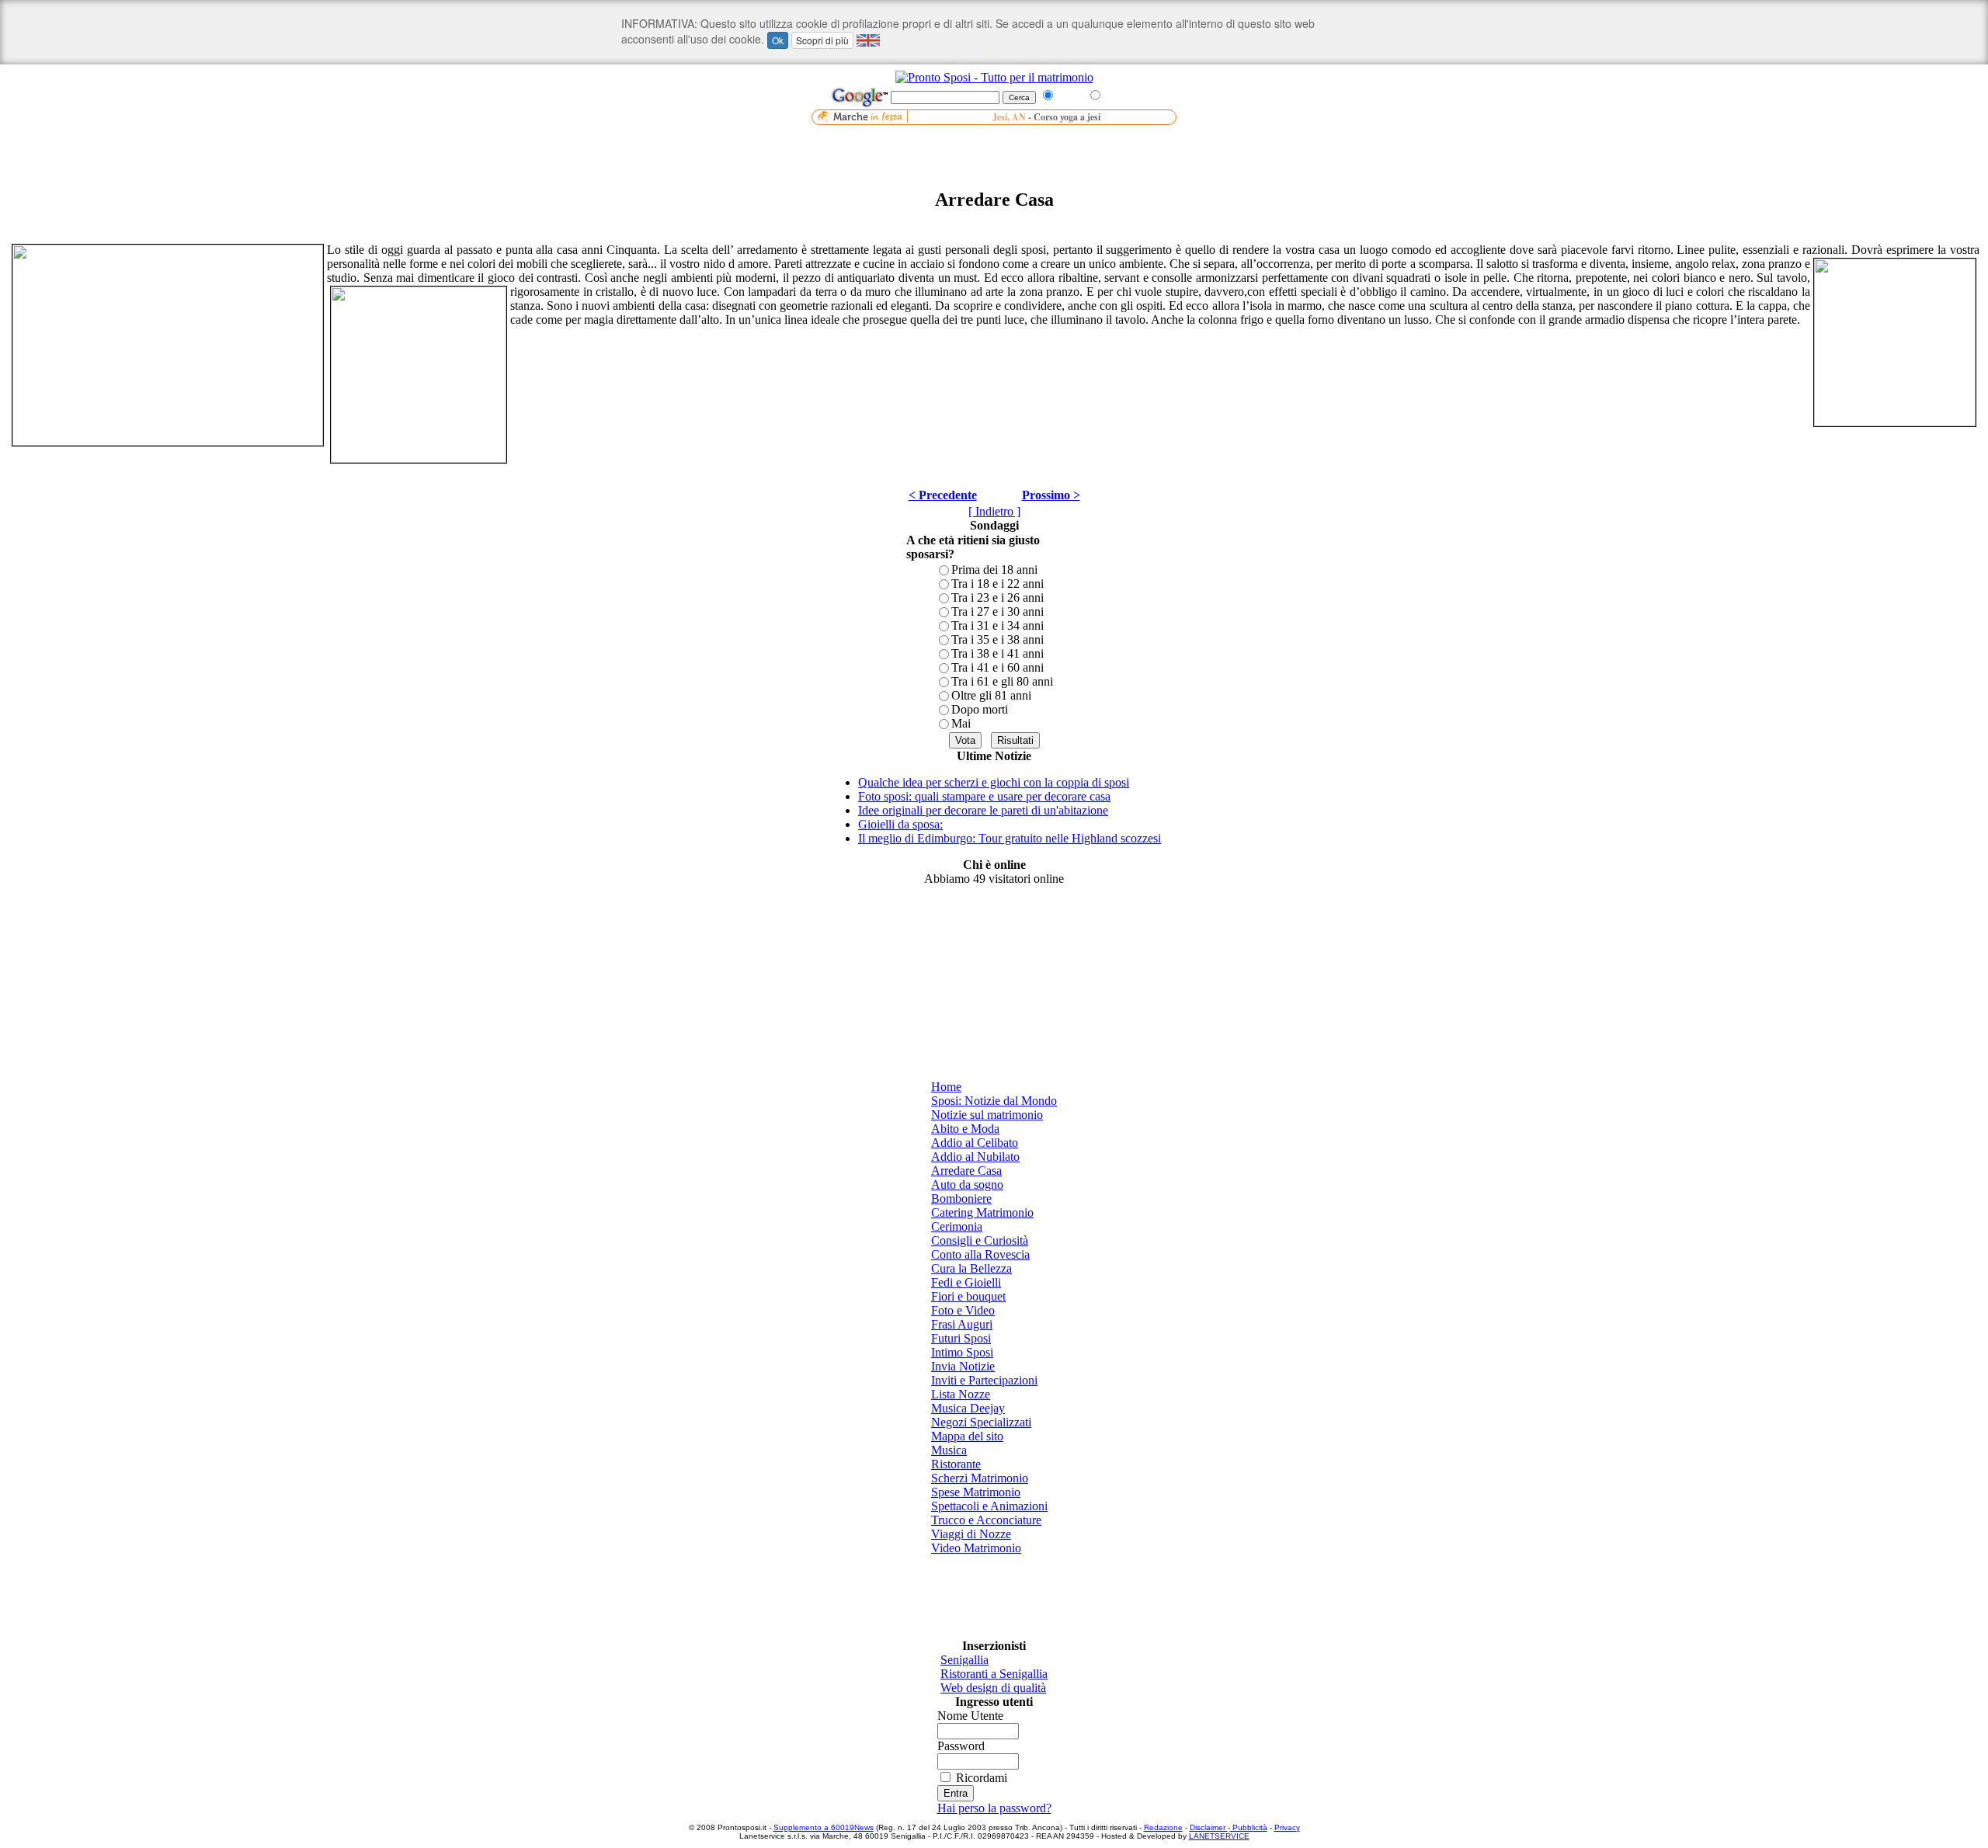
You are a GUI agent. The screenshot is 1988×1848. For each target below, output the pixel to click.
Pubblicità (1249, 1827)
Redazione (1163, 1827)
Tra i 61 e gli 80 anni (1002, 681)
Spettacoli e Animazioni (989, 1506)
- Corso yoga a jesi (1058, 117)
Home (946, 1087)
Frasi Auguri (962, 1324)
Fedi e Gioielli (966, 1282)
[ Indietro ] (994, 511)
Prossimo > (1051, 495)
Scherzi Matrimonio (980, 1478)
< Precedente (943, 495)
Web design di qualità (993, 1688)
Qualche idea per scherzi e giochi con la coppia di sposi (994, 782)
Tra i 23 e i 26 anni (997, 597)
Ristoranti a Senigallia (994, 1674)
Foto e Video (963, 1310)
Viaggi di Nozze (971, 1534)
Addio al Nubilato (975, 1157)
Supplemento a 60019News (824, 1827)
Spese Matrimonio (976, 1492)
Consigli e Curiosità (980, 1240)
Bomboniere (961, 1198)
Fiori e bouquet (968, 1296)
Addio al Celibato (975, 1143)
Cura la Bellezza (971, 1268)
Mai (961, 723)
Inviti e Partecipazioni (984, 1380)
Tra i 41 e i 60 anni (997, 667)
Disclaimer (1209, 1827)
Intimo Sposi (962, 1352)
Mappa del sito (967, 1436)
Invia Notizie (963, 1366)
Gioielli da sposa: (900, 824)
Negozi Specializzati (981, 1422)
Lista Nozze (961, 1394)
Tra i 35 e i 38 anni (997, 639)
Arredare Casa (966, 1171)
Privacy (1287, 1827)
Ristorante (956, 1464)
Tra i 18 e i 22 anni (997, 584)
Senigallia (964, 1660)
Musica (949, 1450)
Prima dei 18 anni (994, 570)
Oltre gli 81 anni (991, 695)
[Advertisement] (994, 148)
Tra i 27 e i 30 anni (997, 611)
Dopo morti (980, 709)
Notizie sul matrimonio (987, 1115)
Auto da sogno (967, 1185)
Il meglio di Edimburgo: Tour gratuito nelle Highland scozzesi (1010, 838)
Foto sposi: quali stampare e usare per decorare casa (984, 796)
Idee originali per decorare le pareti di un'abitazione (983, 810)
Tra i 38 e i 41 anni (997, 653)
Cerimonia (957, 1226)
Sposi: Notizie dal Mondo (994, 1101)
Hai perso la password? (994, 1808)
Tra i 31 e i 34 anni (997, 625)
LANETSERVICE (1219, 1836)
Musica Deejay (968, 1408)
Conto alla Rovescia (980, 1254)
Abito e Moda (965, 1129)
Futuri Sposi (961, 1338)
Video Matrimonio (976, 1548)
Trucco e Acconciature (986, 1520)
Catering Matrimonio (982, 1212)
